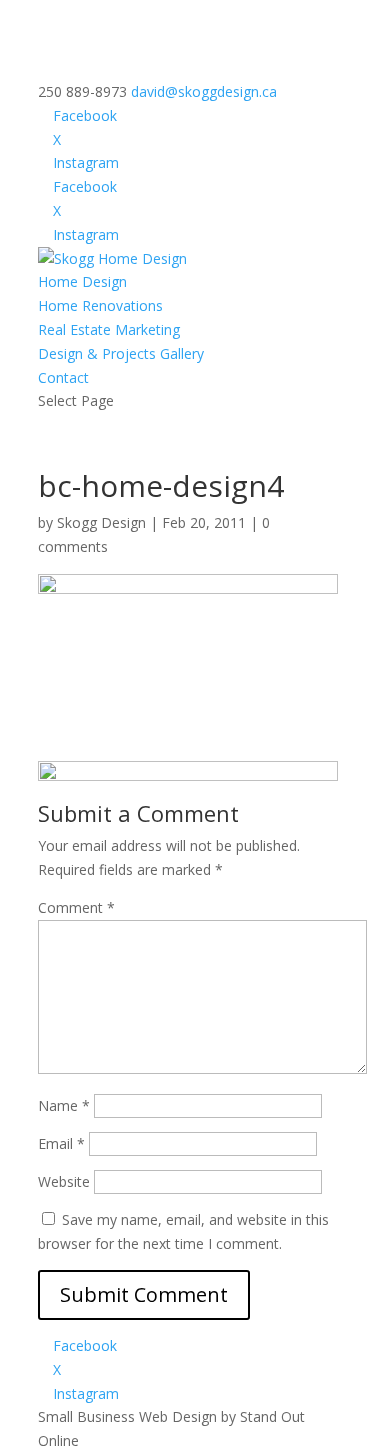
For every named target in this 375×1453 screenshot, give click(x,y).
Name (64, 1105)
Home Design (82, 281)
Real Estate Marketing (109, 329)
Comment (76, 907)
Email (61, 1143)
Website (64, 1181)
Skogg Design (101, 522)
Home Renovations (100, 305)
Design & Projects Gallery (121, 353)
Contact (63, 377)
